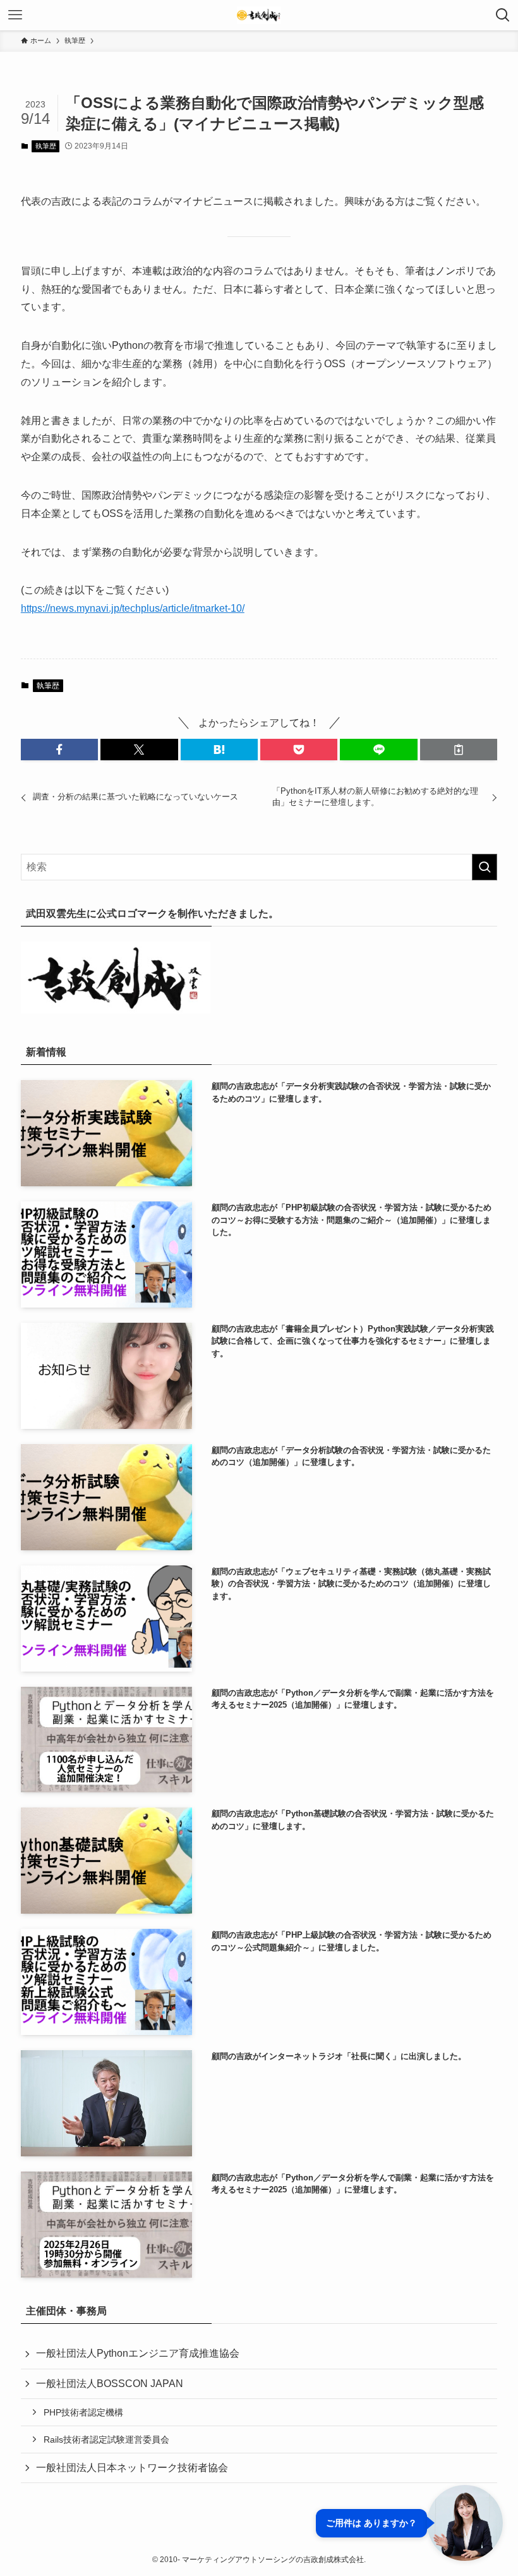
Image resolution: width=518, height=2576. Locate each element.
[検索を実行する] (485, 867)
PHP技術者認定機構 (83, 2412)
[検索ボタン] (503, 15)
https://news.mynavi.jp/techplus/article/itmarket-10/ (133, 608)
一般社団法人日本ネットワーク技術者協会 (132, 2468)
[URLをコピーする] (459, 750)
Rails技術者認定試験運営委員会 (106, 2439)
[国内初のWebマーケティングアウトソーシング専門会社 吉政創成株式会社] (259, 15)
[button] (59, 750)
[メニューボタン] (15, 15)
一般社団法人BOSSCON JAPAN (110, 2384)
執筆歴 (46, 146)
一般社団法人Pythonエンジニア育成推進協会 (138, 2353)
